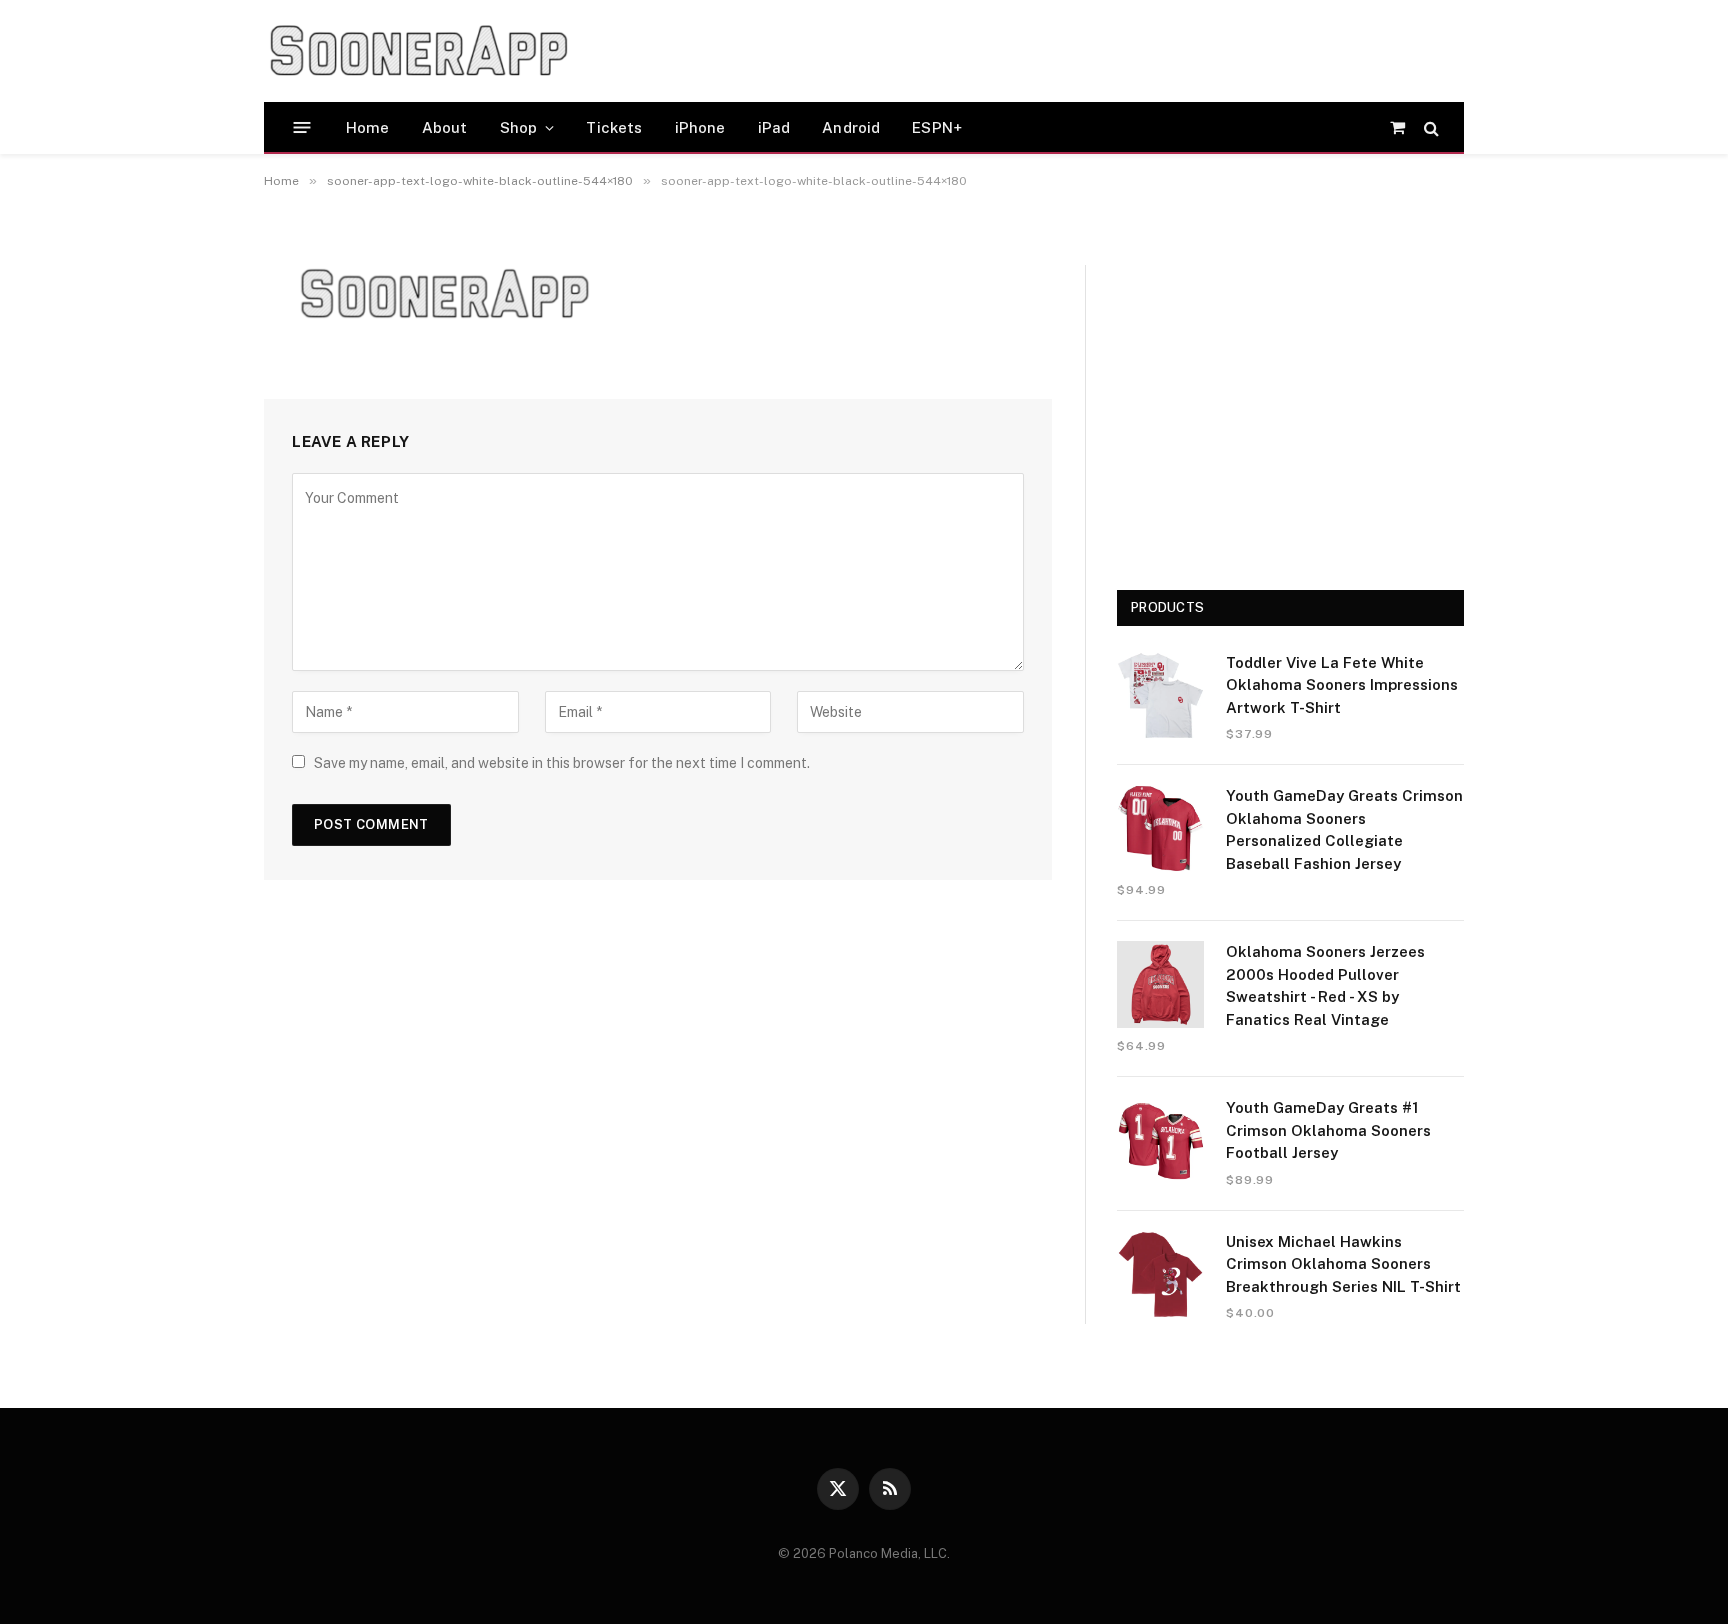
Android (851, 127)
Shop (519, 127)
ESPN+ (937, 127)
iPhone (700, 127)
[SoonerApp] (419, 51)
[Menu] (302, 127)
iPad (774, 127)
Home (368, 127)
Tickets (614, 127)
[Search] (1429, 127)
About (445, 127)
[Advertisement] (968, 51)
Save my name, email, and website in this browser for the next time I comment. (562, 763)
